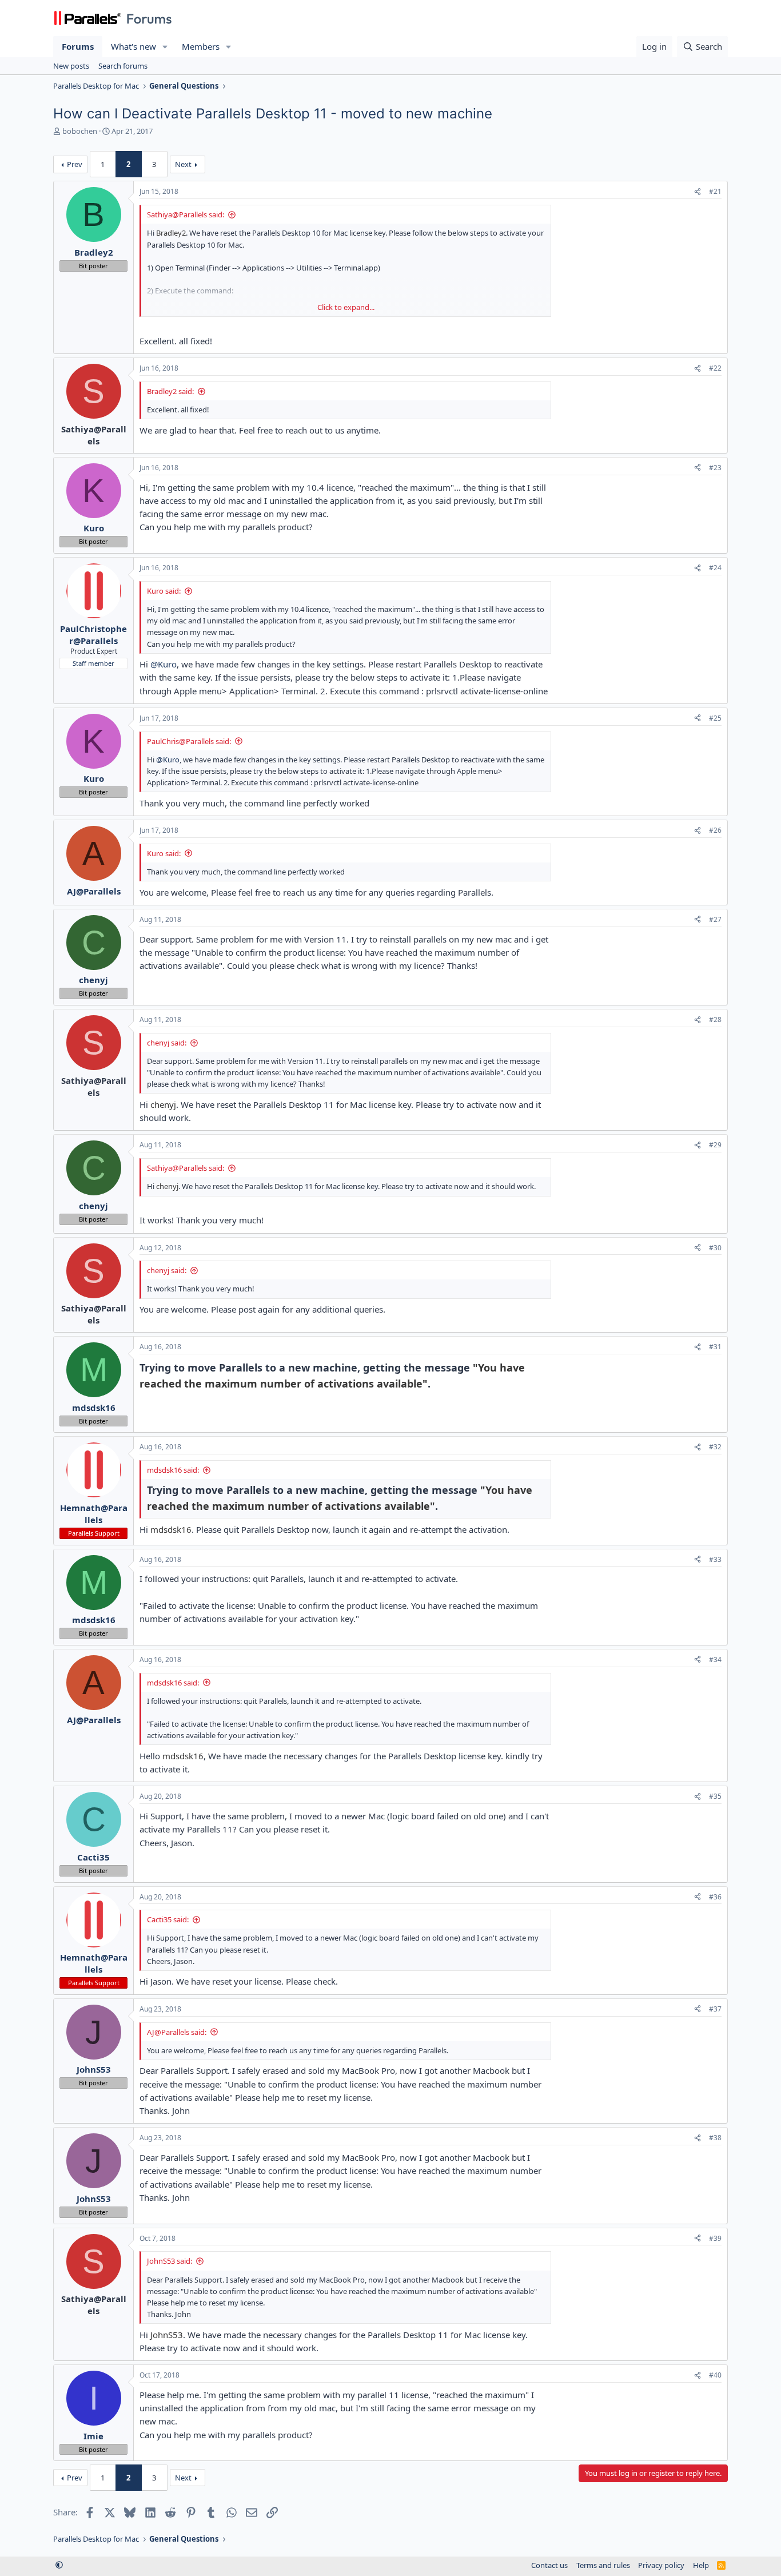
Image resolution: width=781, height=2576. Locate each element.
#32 (715, 1447)
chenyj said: (167, 1043)
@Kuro (164, 664)
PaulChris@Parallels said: (189, 741)
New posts (71, 66)
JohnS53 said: (170, 2261)
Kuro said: (164, 591)
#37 (715, 2009)
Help (701, 2565)
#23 (715, 468)
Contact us (549, 2565)
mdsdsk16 (171, 1529)
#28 (715, 1019)
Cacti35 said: (168, 1919)
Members (201, 46)
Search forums (123, 66)
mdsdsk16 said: (173, 1470)
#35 (715, 1796)
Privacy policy (661, 2565)
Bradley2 (171, 233)
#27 (715, 919)
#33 (715, 1559)
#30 (715, 1248)
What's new (134, 46)
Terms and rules (603, 2565)
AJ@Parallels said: (177, 2032)
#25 (715, 718)
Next (183, 164)
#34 (715, 1659)
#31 (715, 1347)
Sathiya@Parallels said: (186, 214)
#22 (715, 368)
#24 (715, 568)
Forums (78, 46)
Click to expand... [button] (346, 307)
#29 (715, 1145)
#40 (715, 2375)
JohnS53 (167, 2335)
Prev (75, 164)
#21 (715, 191)
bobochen (80, 131)
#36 (715, 1897)
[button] (165, 47)
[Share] (698, 192)
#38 (715, 2138)
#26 (715, 830)
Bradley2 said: (170, 391)
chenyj (163, 1104)
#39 (715, 2238)
